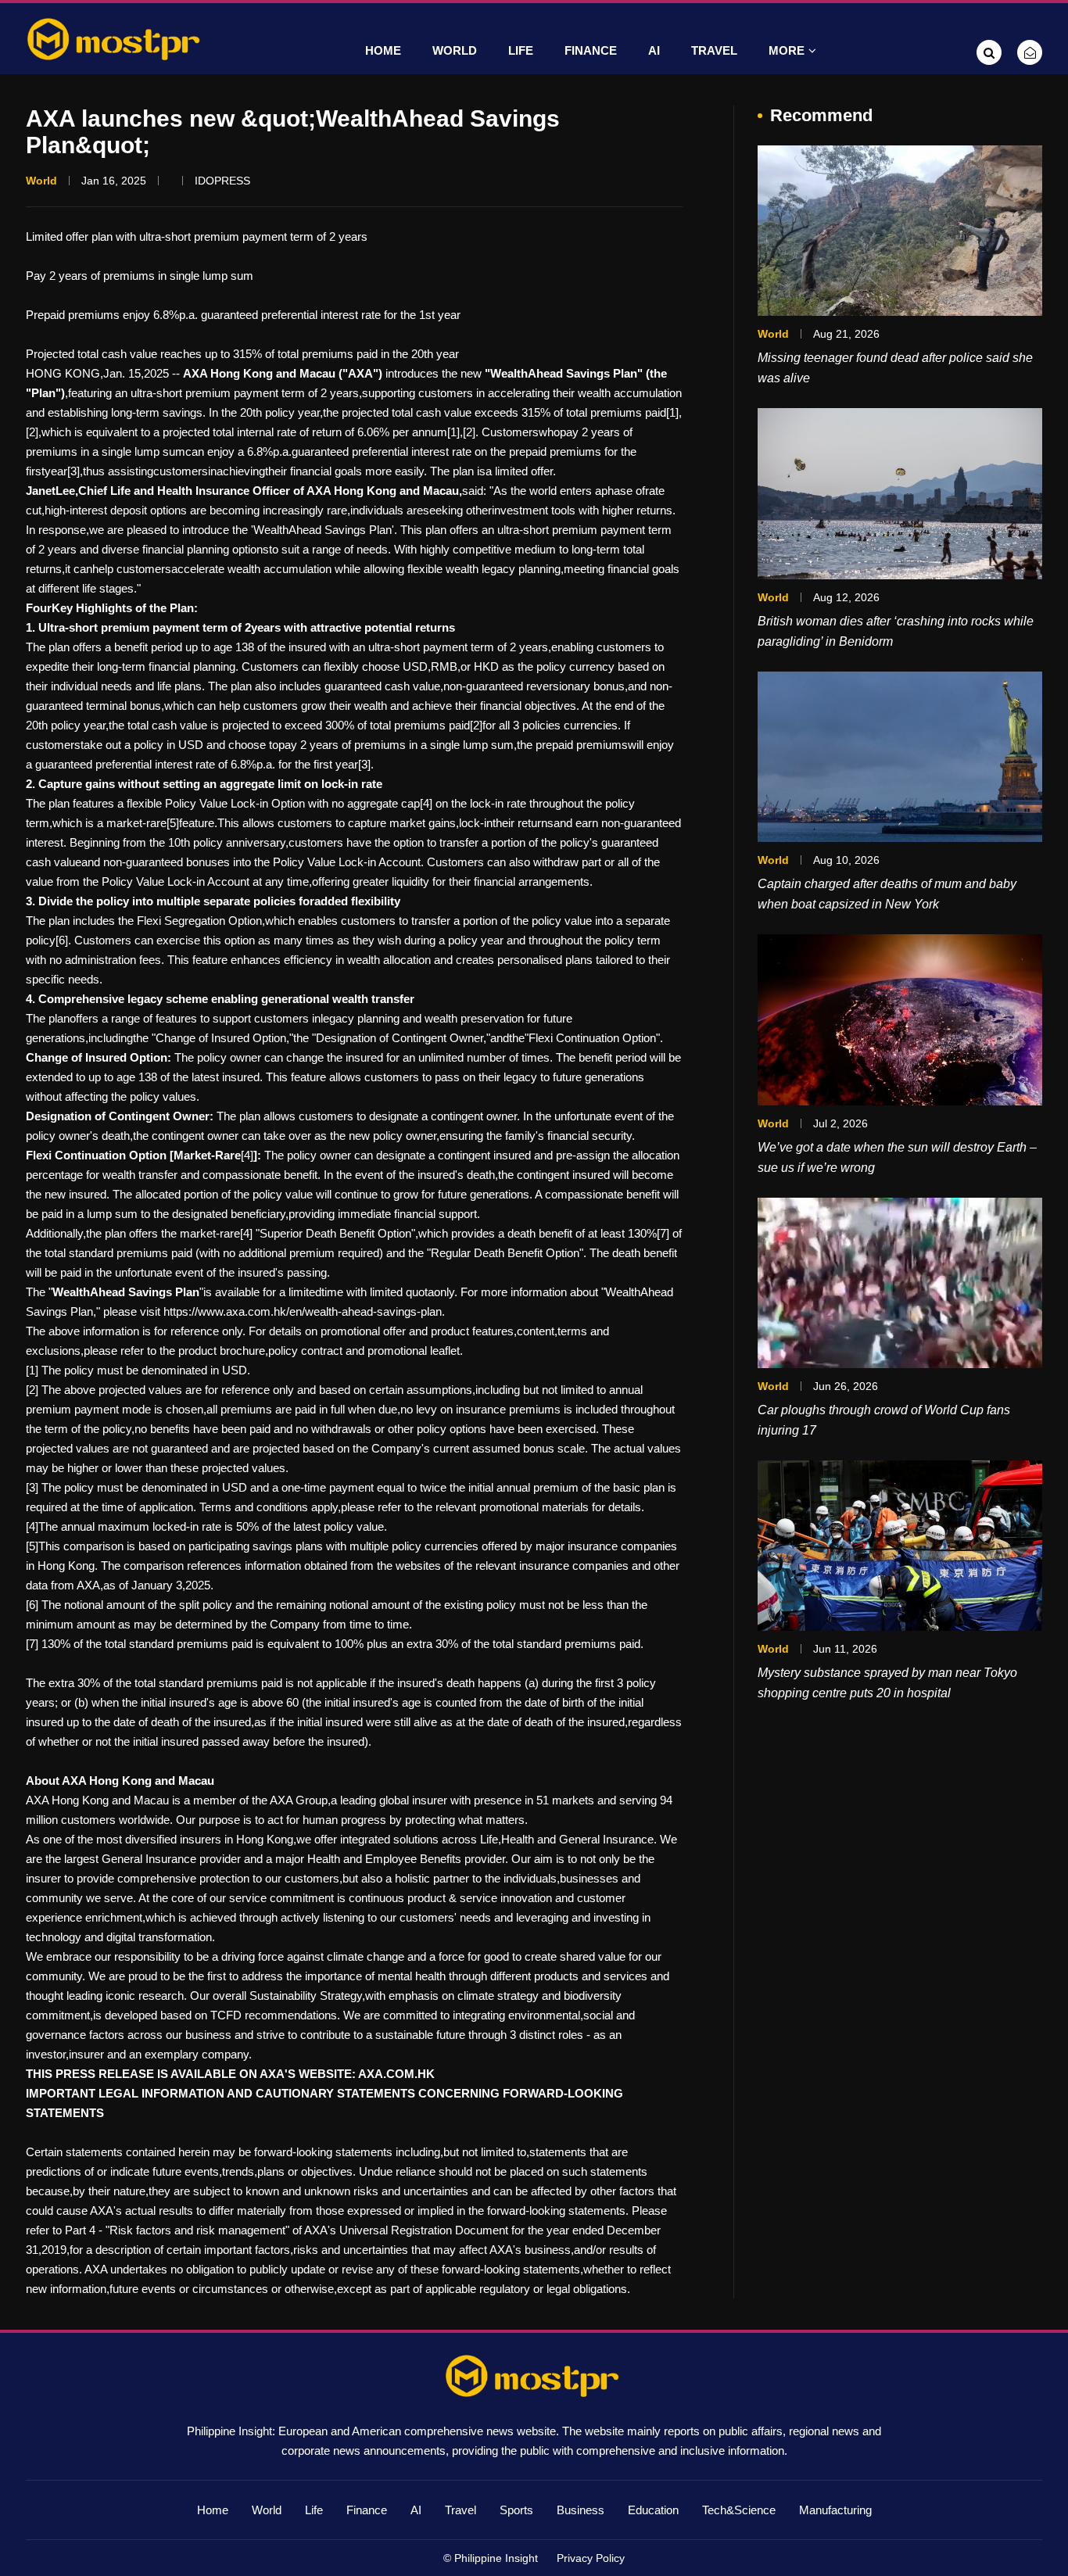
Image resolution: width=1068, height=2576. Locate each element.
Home (383, 50)
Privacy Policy (591, 2558)
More (787, 50)
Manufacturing (835, 2510)
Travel (714, 50)
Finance (591, 50)
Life (521, 50)
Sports (516, 2510)
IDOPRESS (222, 181)
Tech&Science (739, 2510)
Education (653, 2510)
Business (581, 2510)
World (455, 50)
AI (654, 50)
